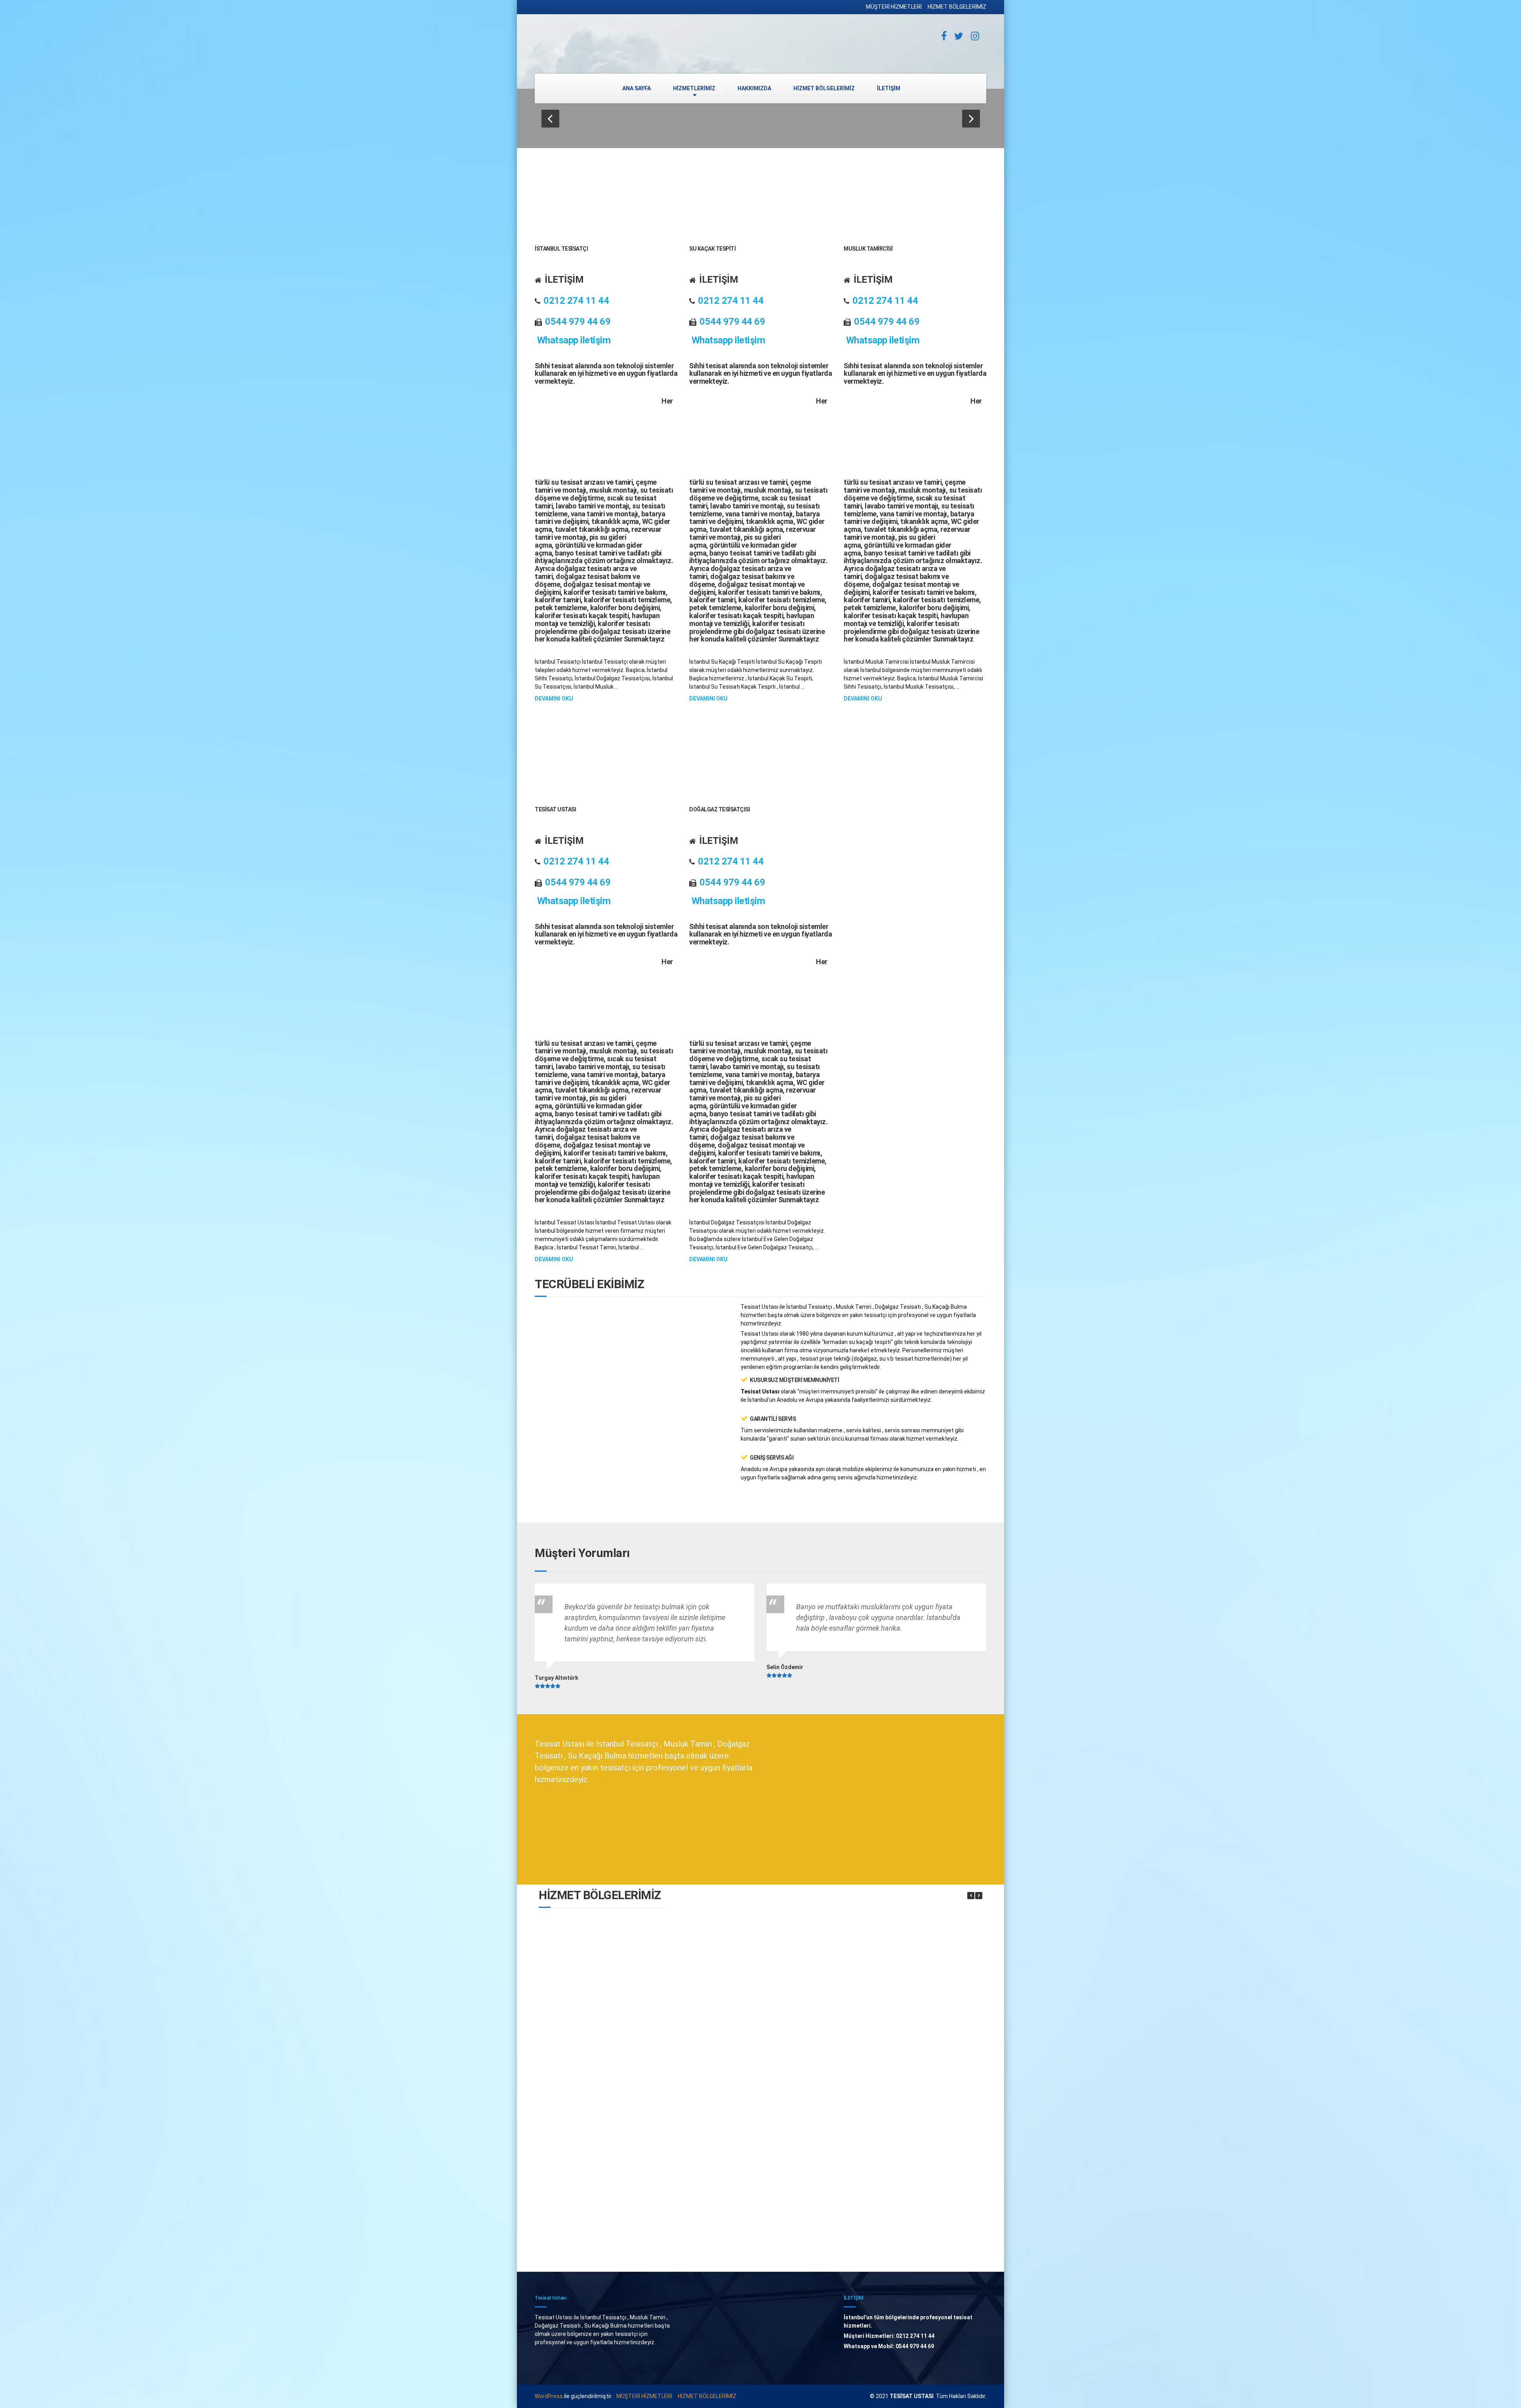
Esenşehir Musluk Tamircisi (603, 1993)
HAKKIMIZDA (754, 88)
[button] (550, 119)
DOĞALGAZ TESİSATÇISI (720, 809)
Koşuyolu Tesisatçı (737, 1993)
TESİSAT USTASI (555, 809)
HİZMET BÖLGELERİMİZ (957, 7)
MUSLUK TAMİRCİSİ (868, 249)
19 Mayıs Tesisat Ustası (603, 2075)
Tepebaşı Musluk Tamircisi (737, 2075)
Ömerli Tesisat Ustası (737, 2158)
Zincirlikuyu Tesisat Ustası (603, 2240)
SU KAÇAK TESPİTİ (712, 249)
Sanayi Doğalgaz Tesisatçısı (871, 2158)
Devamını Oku (554, 699)
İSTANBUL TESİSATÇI (561, 249)
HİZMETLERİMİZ (694, 88)
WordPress (549, 2396)
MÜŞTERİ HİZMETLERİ (894, 7)
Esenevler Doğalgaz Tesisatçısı (603, 2158)
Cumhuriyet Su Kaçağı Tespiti (872, 2075)
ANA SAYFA (637, 88)
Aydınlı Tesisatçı (872, 1993)
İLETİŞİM (889, 88)
